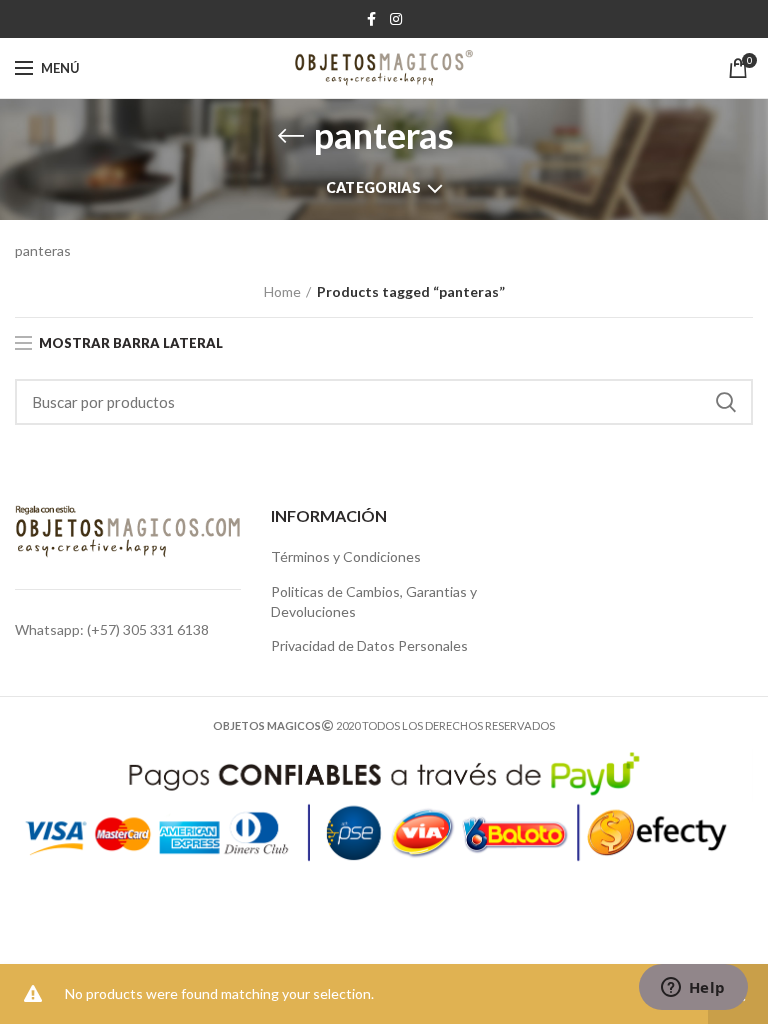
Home (282, 291)
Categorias (373, 187)
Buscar (726, 402)
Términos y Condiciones (346, 556)
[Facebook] (371, 19)
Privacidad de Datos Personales (369, 645)
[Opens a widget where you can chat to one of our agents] (693, 989)
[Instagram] (396, 19)
